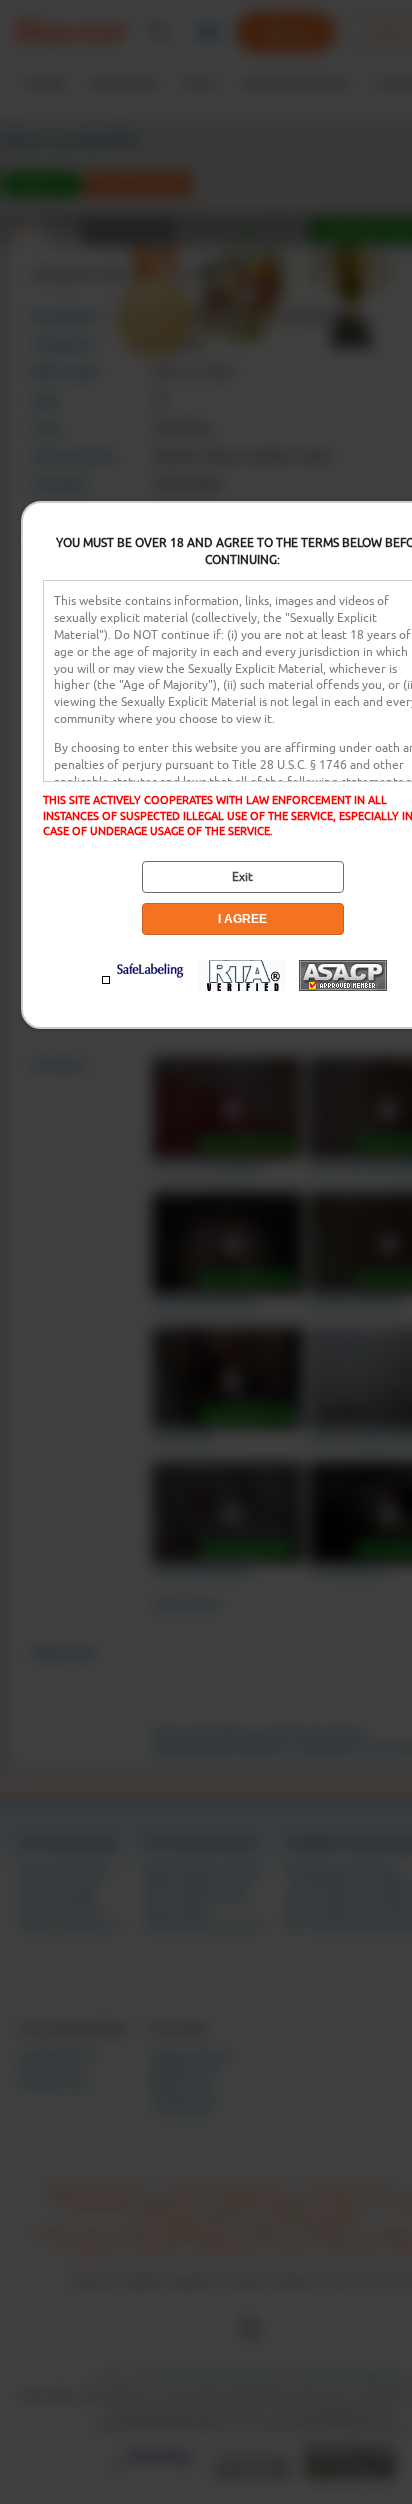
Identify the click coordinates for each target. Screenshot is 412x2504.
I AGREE (242, 919)
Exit (242, 877)
